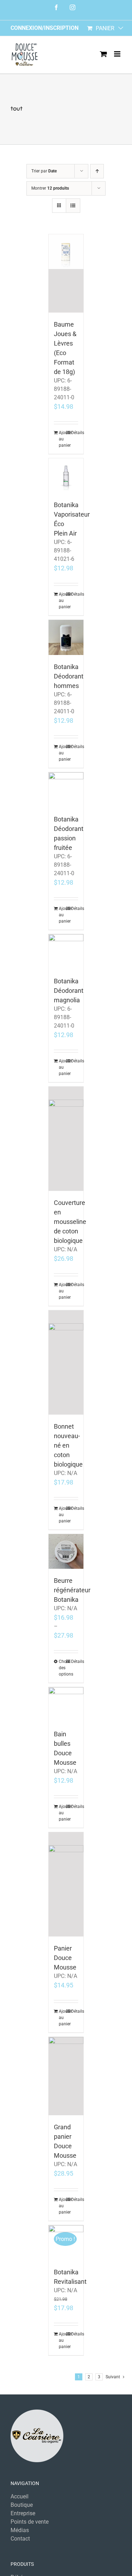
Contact (20, 2539)
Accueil (20, 2496)
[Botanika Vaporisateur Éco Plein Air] (66, 476)
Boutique (22, 2505)
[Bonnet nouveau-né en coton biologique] (66, 1362)
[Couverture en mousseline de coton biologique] (66, 1139)
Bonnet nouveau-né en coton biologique (68, 1445)
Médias (20, 2530)
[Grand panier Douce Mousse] (66, 2076)
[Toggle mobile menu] (118, 54)
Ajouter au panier (62, 439)
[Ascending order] (97, 171)
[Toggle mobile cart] (103, 54)
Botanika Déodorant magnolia (69, 991)
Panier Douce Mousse (65, 1958)
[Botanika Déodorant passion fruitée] (66, 790)
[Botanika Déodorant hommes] (66, 637)
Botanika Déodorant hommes (69, 676)
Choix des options (62, 1668)
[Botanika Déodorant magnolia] (66, 952)
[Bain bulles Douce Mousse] (66, 1705)
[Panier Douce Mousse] (66, 1884)
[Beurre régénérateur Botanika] (66, 1552)
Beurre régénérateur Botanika (72, 1590)
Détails (75, 433)
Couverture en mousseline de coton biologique (70, 1222)
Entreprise (23, 2513)
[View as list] (73, 206)
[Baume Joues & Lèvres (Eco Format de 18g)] (66, 273)
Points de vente (30, 2522)
